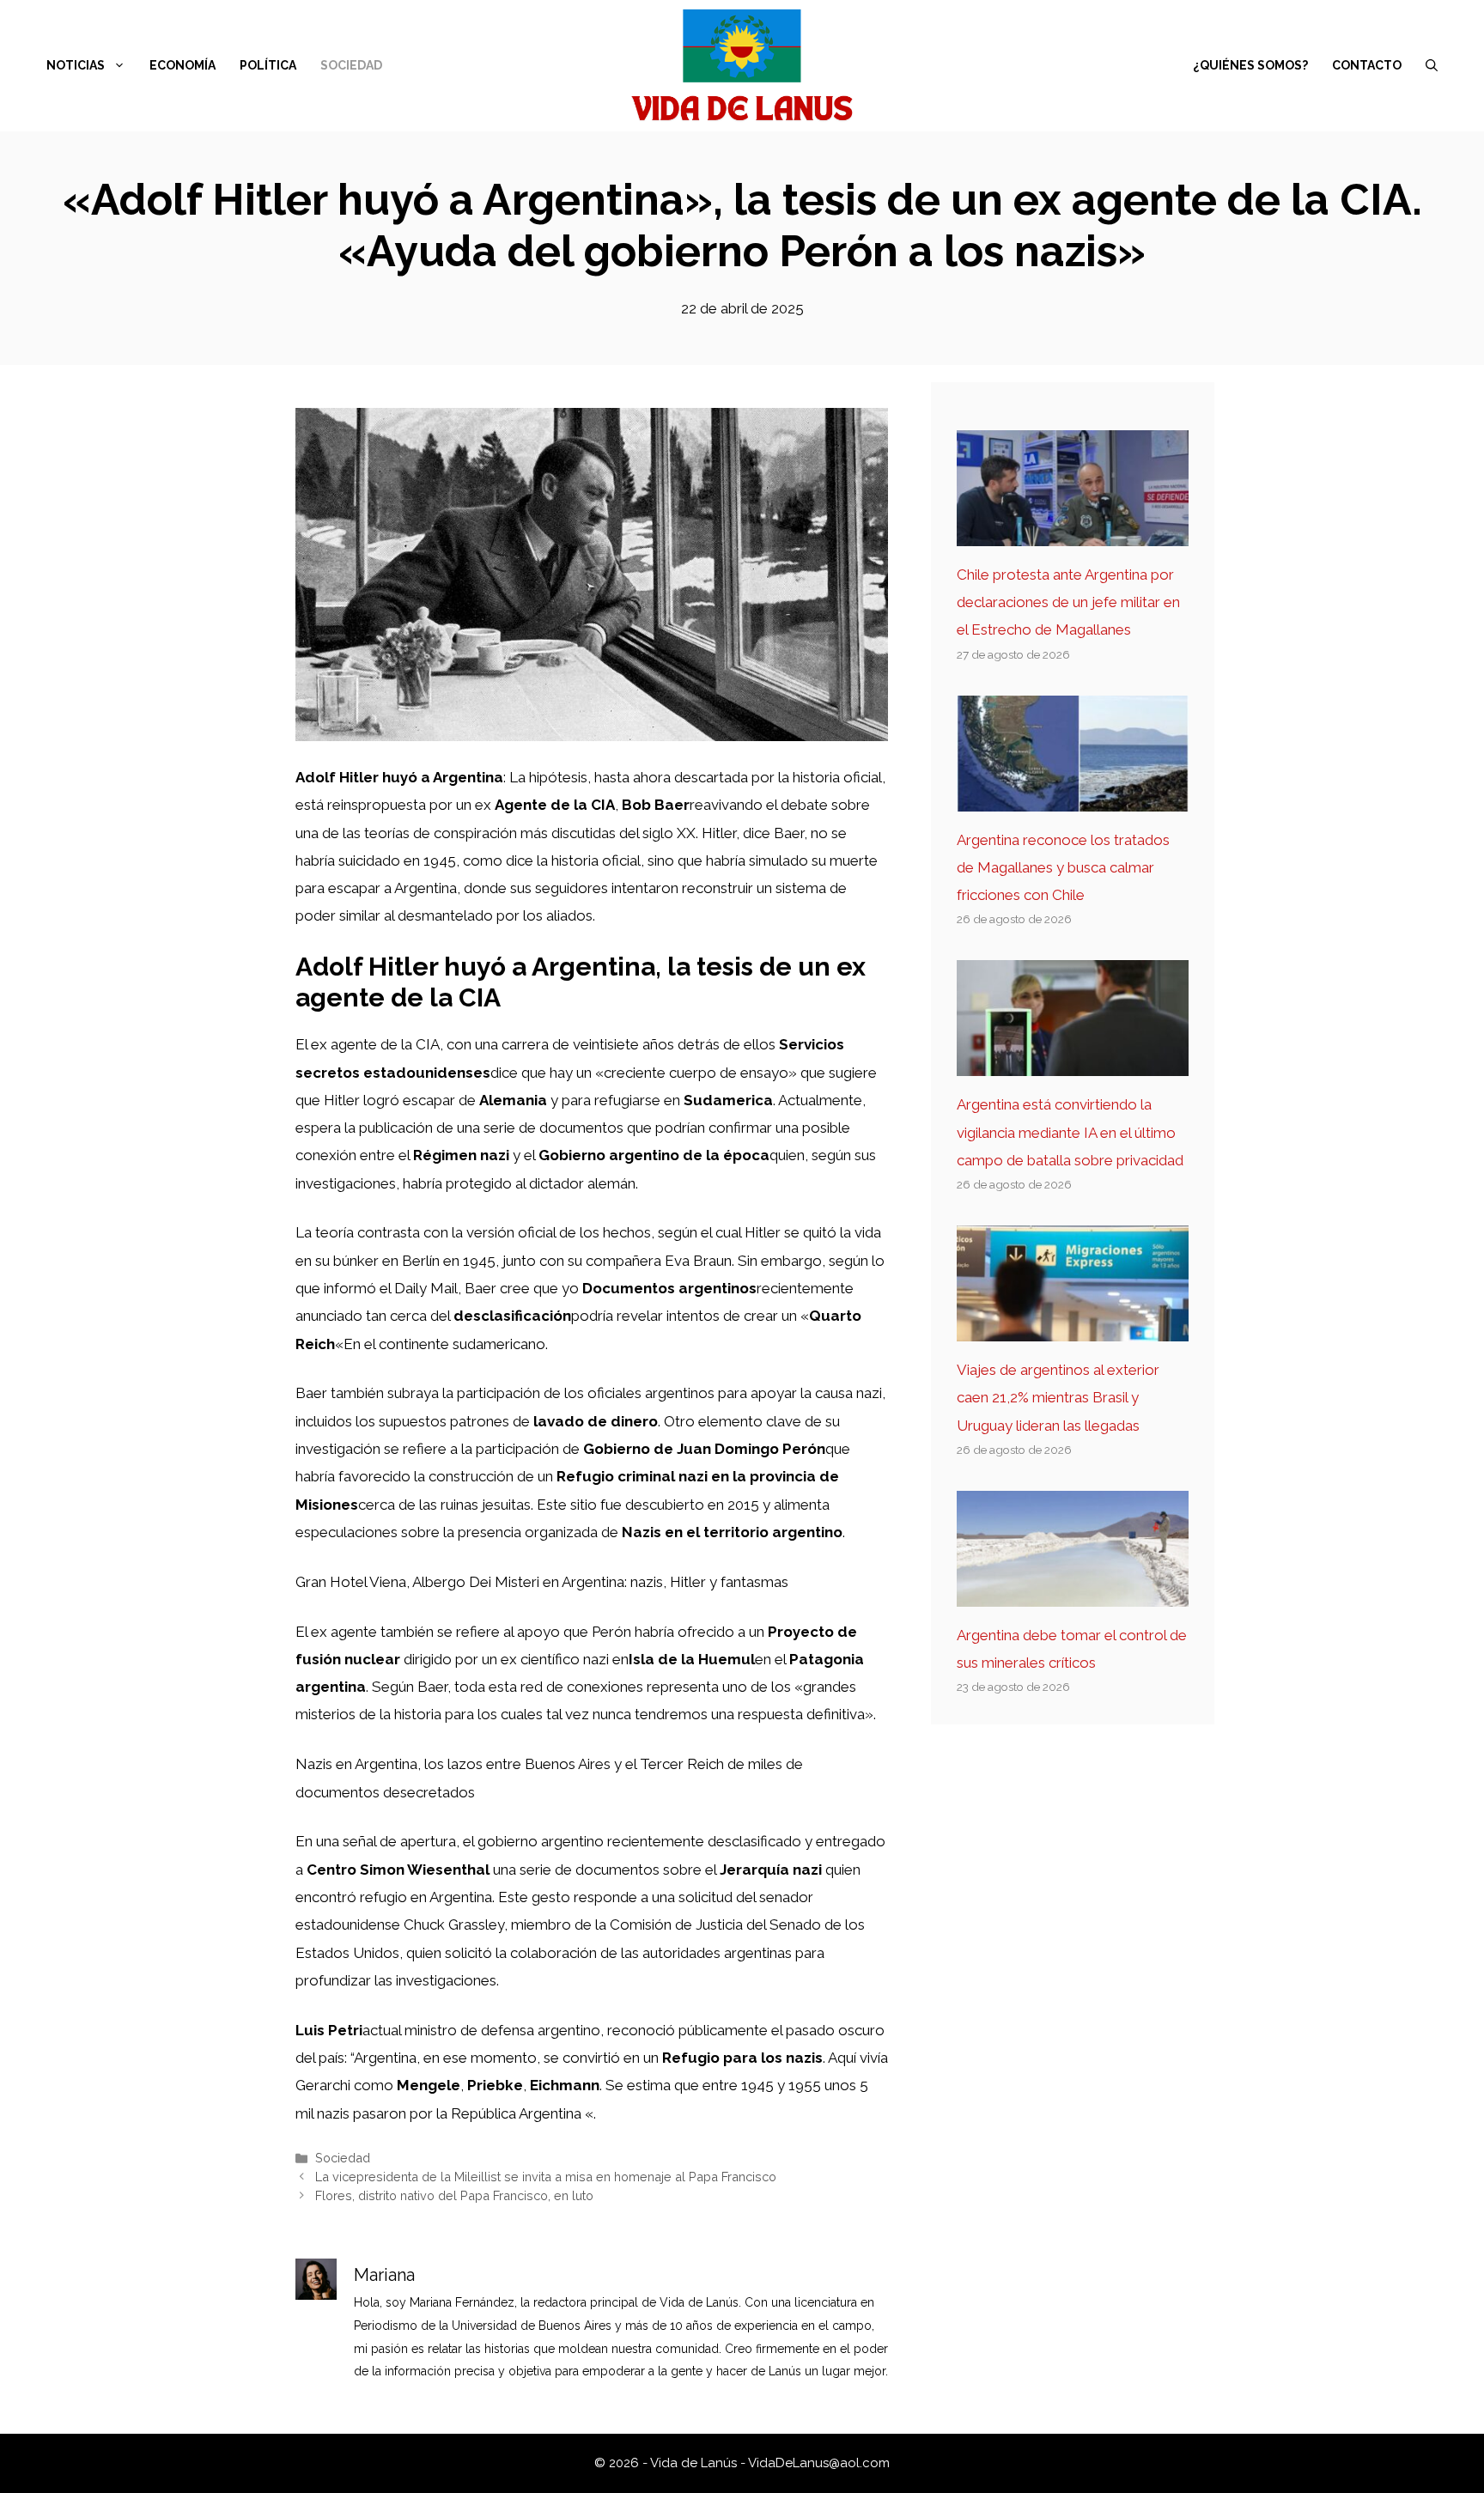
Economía (182, 65)
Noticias (76, 65)
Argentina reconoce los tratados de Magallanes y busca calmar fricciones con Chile (1063, 868)
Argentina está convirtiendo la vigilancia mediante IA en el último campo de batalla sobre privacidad (1070, 1132)
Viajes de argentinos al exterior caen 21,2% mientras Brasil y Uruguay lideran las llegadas (1058, 1398)
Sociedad (351, 65)
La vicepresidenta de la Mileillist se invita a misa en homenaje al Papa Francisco (546, 2177)
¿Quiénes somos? (1250, 65)
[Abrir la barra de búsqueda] (1432, 66)
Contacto (1367, 65)
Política (268, 65)
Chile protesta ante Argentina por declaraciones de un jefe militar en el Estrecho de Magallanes (1068, 602)
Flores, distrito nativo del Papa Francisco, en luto (454, 2195)
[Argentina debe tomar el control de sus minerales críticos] (1073, 1592)
